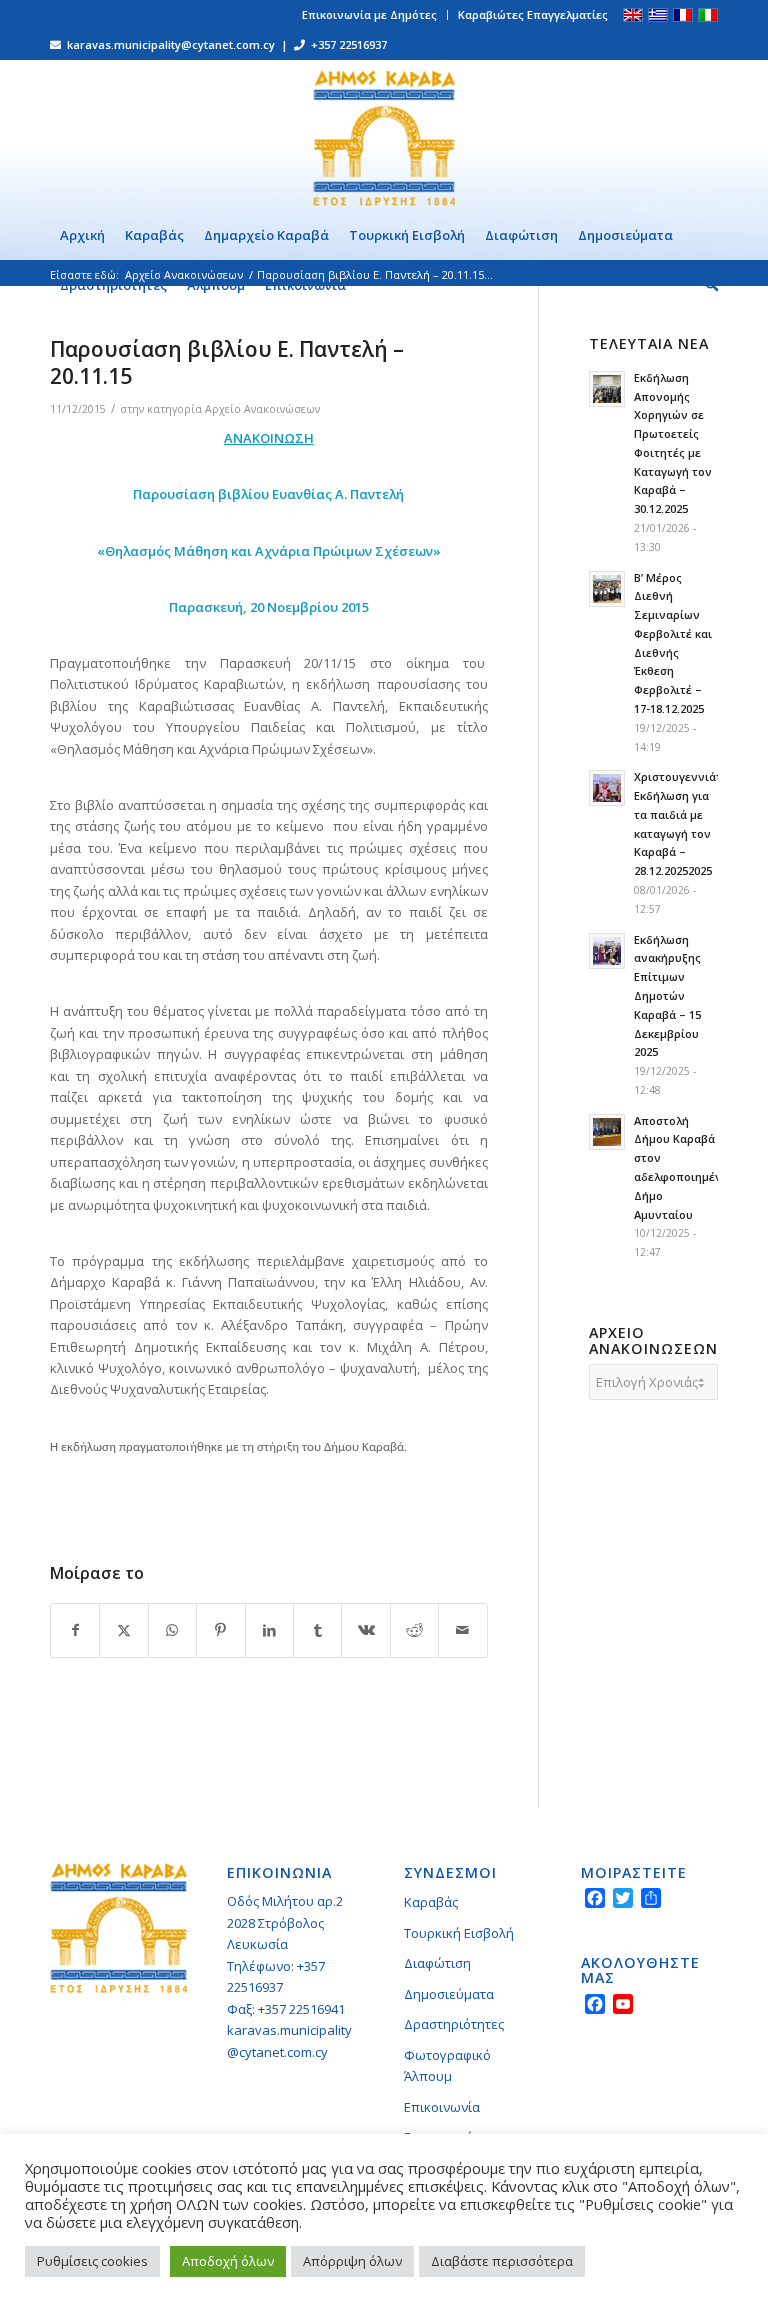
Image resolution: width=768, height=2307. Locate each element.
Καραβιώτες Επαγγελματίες (533, 14)
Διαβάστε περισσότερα (502, 2261)
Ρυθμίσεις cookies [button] (92, 2261)
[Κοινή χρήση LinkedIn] (269, 1630)
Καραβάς (431, 1902)
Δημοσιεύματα (449, 1994)
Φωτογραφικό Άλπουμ (447, 2065)
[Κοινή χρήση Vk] (365, 1630)
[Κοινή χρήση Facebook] (75, 1630)
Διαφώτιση (437, 1963)
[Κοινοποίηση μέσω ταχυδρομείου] (463, 1630)
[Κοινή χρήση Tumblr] (317, 1630)
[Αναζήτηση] (706, 285)
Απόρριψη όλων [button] (352, 2261)
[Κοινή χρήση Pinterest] (220, 1630)
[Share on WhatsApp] (172, 1630)
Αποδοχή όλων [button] (228, 2261)
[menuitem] (370, 15)
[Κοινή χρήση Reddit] (414, 1630)
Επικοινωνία (442, 2107)
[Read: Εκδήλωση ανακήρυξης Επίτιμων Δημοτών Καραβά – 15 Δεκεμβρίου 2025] (607, 951)
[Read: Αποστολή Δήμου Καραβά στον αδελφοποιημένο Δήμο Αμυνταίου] (607, 1132)
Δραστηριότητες (454, 2024)
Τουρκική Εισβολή (459, 1933)
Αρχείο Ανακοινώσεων (262, 409)
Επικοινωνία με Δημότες (369, 14)
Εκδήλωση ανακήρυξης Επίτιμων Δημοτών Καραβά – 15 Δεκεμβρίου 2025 (667, 996)
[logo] (384, 135)
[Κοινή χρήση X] (123, 1630)
